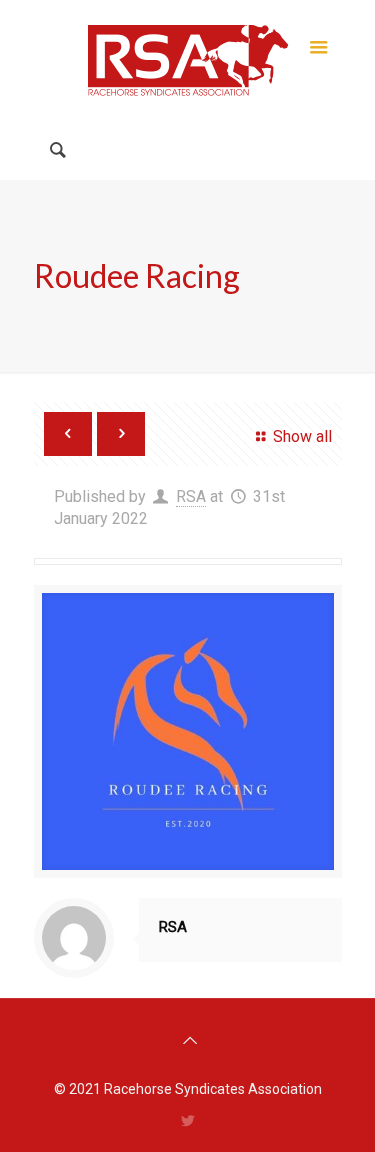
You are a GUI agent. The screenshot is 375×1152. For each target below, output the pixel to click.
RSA (191, 496)
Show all (302, 436)
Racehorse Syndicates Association (213, 1089)
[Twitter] (187, 1121)
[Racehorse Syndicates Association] (188, 60)
